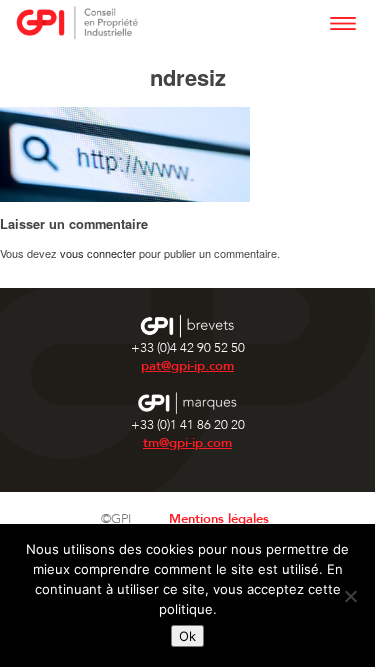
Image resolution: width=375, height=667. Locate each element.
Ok (187, 636)
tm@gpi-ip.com (187, 443)
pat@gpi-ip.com (187, 366)
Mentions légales (219, 519)
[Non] (350, 596)
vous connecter (98, 253)
